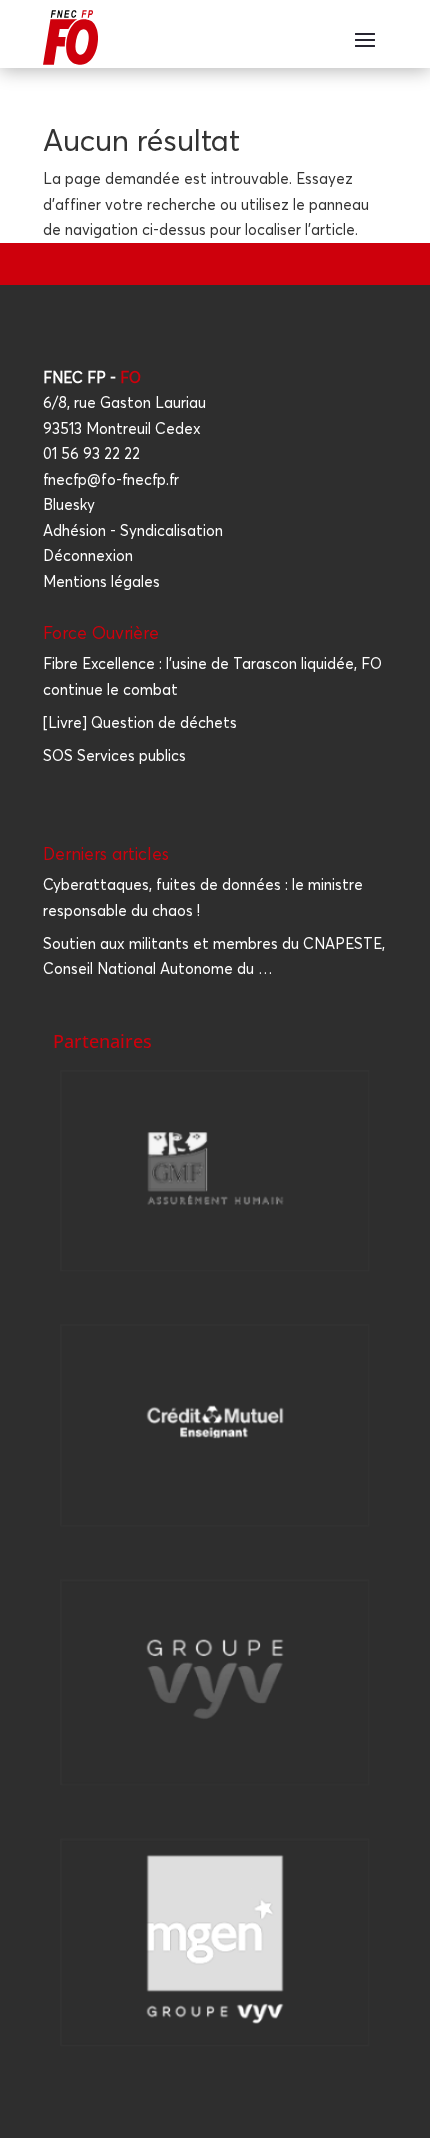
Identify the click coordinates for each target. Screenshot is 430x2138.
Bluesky (69, 504)
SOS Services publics (114, 755)
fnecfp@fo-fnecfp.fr (111, 479)
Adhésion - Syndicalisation (133, 530)
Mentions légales (101, 581)
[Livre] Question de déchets (140, 722)
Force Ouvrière (101, 632)
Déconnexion (88, 555)
